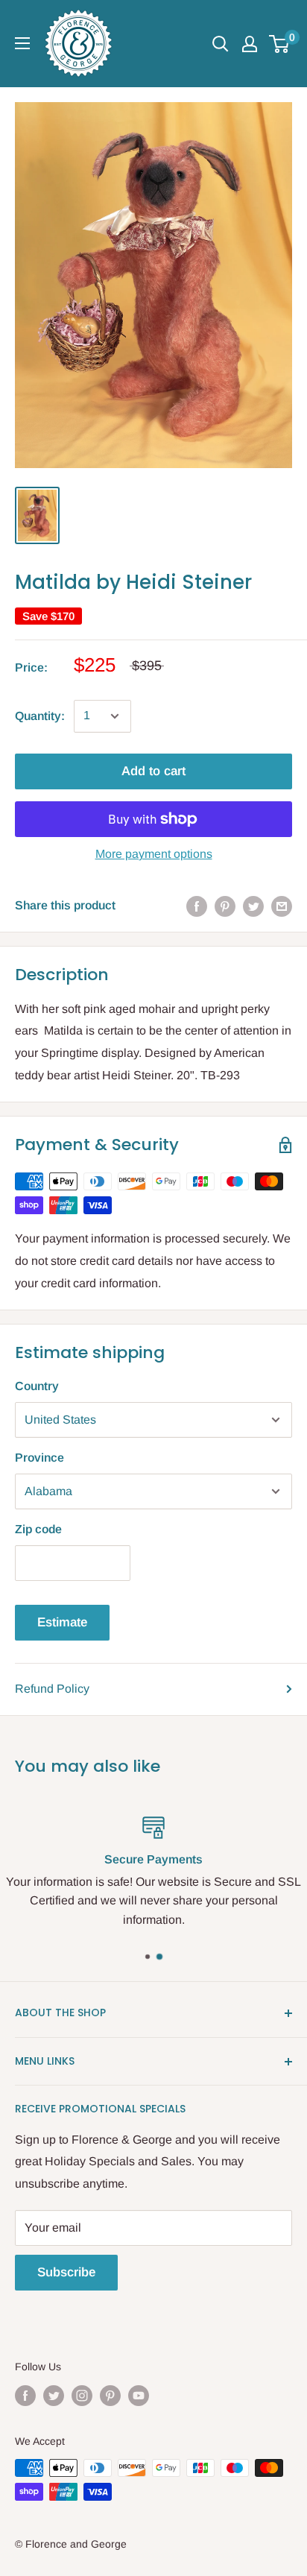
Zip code (38, 1529)
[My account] (250, 44)
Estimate (62, 1622)
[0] (280, 44)
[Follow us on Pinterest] (110, 2396)
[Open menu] (22, 43)
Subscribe (66, 2272)
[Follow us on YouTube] (139, 2396)
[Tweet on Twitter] (253, 906)
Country (37, 1386)
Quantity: (40, 716)
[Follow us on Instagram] (82, 2396)
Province (39, 1458)
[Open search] (221, 44)
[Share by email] (282, 906)
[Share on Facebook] (197, 906)
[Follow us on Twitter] (54, 2396)
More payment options (154, 854)
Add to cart (153, 771)
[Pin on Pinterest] (225, 906)
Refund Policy (52, 1689)
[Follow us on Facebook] (25, 2396)
